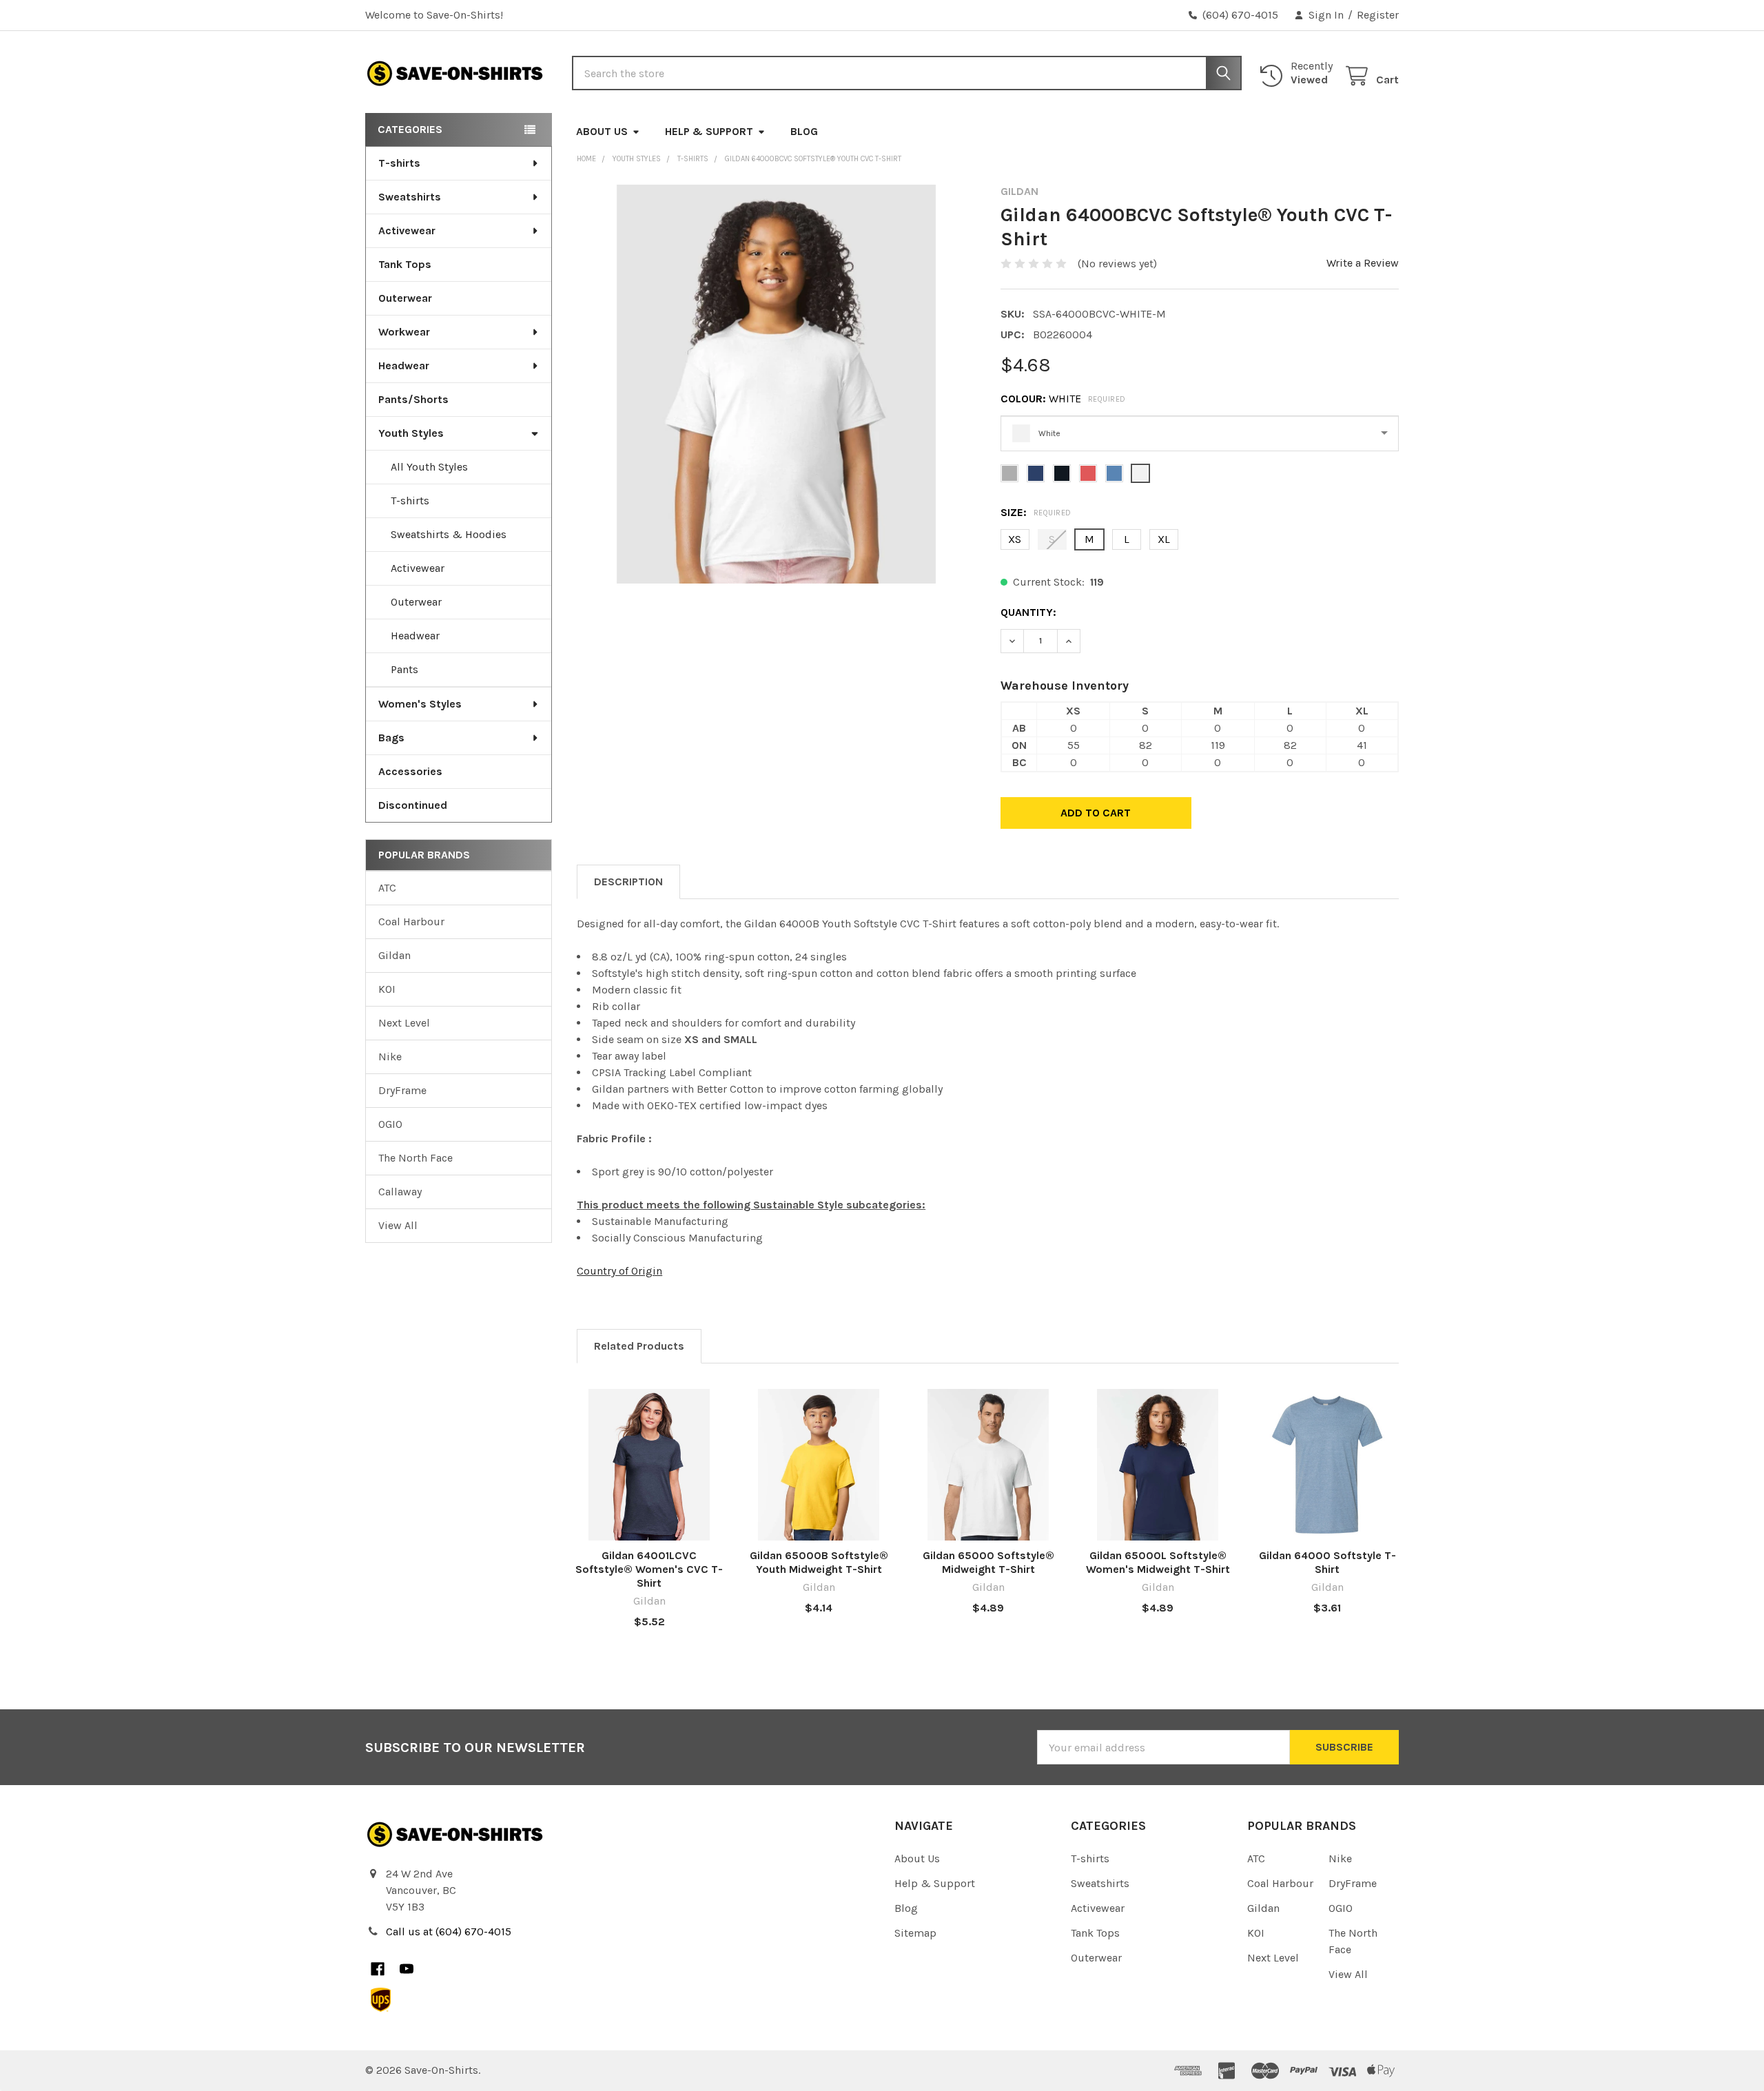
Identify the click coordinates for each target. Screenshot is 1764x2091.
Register (1378, 15)
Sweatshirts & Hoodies (449, 534)
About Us (602, 131)
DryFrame (402, 1090)
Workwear (404, 332)
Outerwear (405, 298)
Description (628, 882)
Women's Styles (420, 704)
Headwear (404, 365)
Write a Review (1363, 263)
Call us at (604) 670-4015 (449, 1932)
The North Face (416, 1158)
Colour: (1063, 399)
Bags (391, 738)
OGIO (390, 1124)
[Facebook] (378, 1969)
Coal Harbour (411, 921)
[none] (776, 384)
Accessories (410, 771)
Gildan (394, 955)
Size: (1036, 512)
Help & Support (709, 131)
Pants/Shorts (413, 399)
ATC (387, 888)
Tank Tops (405, 264)
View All (398, 1225)
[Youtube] (407, 1969)
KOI (387, 989)
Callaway (400, 1192)
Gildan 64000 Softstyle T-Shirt (1327, 1562)
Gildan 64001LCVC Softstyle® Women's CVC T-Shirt (649, 1569)
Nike (390, 1057)
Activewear (407, 230)
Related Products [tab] (639, 1346)
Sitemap (915, 1933)
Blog (804, 131)
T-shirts (399, 163)
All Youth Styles (429, 467)
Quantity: (1028, 612)
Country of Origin (619, 1271)
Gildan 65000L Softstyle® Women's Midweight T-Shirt (1158, 1562)
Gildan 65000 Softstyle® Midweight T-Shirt (988, 1562)
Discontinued (413, 805)
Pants (404, 669)
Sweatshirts (410, 197)
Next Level (404, 1023)
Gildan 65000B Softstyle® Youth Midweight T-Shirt (819, 1562)
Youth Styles (411, 433)
